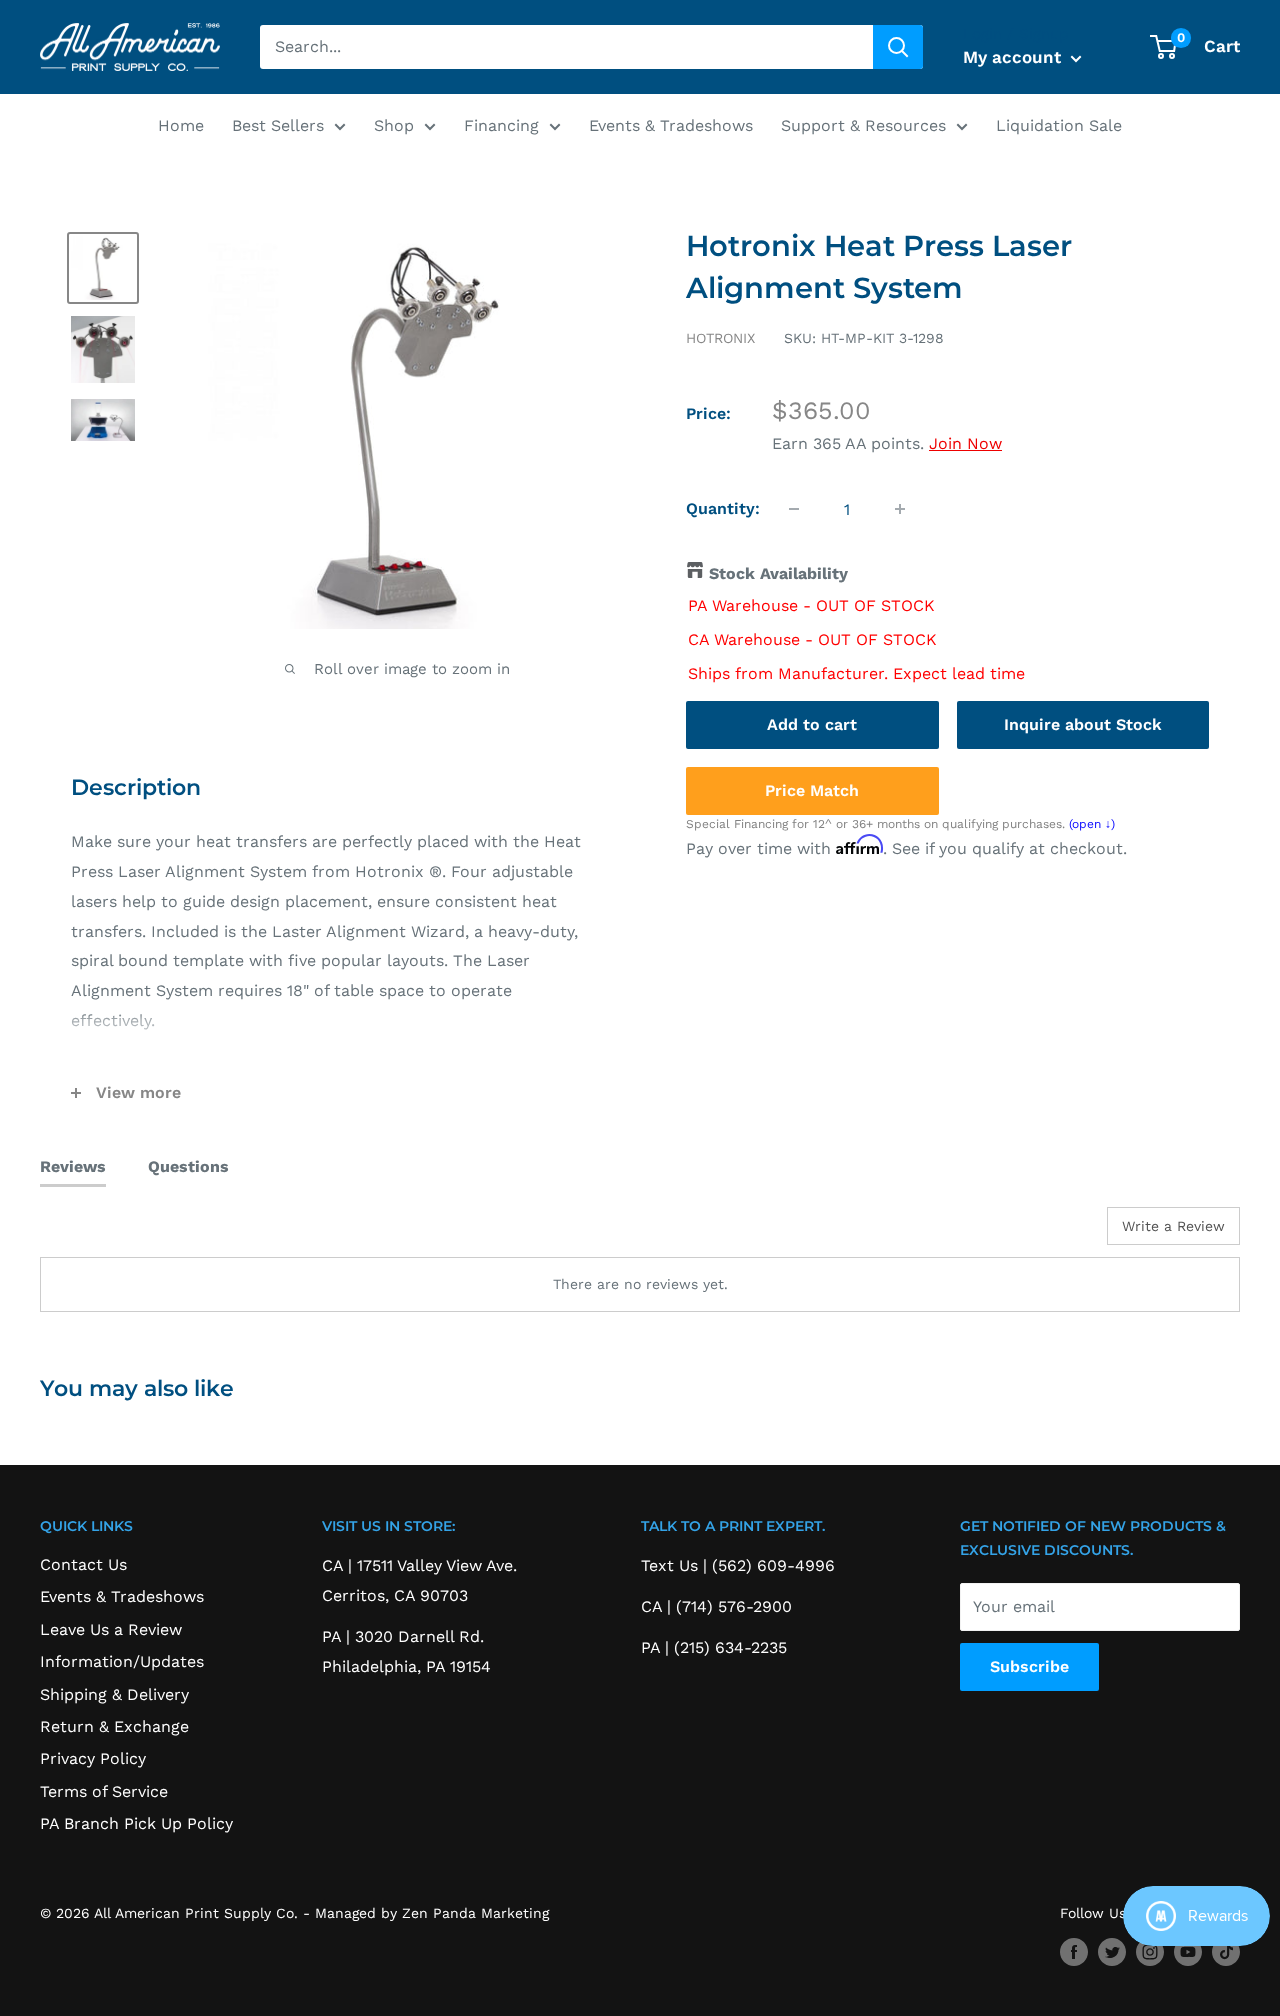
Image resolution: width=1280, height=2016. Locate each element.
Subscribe (1029, 1666)
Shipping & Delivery (114, 1694)
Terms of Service (104, 1791)
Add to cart (812, 723)
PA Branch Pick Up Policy (136, 1823)
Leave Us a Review (111, 1629)
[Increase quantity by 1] (900, 509)
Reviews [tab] (73, 1166)
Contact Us (83, 1564)
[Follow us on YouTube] (1188, 1952)
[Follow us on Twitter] (1112, 1952)
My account (1014, 57)
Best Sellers (278, 125)
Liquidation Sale (1059, 125)
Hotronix (720, 338)
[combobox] (566, 47)
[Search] (898, 47)
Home (181, 125)
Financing (501, 125)
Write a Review (1173, 1226)
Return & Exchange (114, 1726)
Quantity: (723, 508)
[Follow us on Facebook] (1074, 1952)
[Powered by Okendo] (130, 1233)
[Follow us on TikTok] (1226, 1952)
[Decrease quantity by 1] (794, 509)
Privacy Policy (93, 1758)
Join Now (965, 443)
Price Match (812, 789)
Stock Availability (778, 573)
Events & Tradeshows (671, 125)
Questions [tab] (188, 1166)
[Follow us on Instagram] (1150, 1952)
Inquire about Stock (1083, 723)
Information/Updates (122, 1661)
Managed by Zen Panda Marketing (432, 1913)
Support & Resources (863, 125)
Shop (394, 125)
